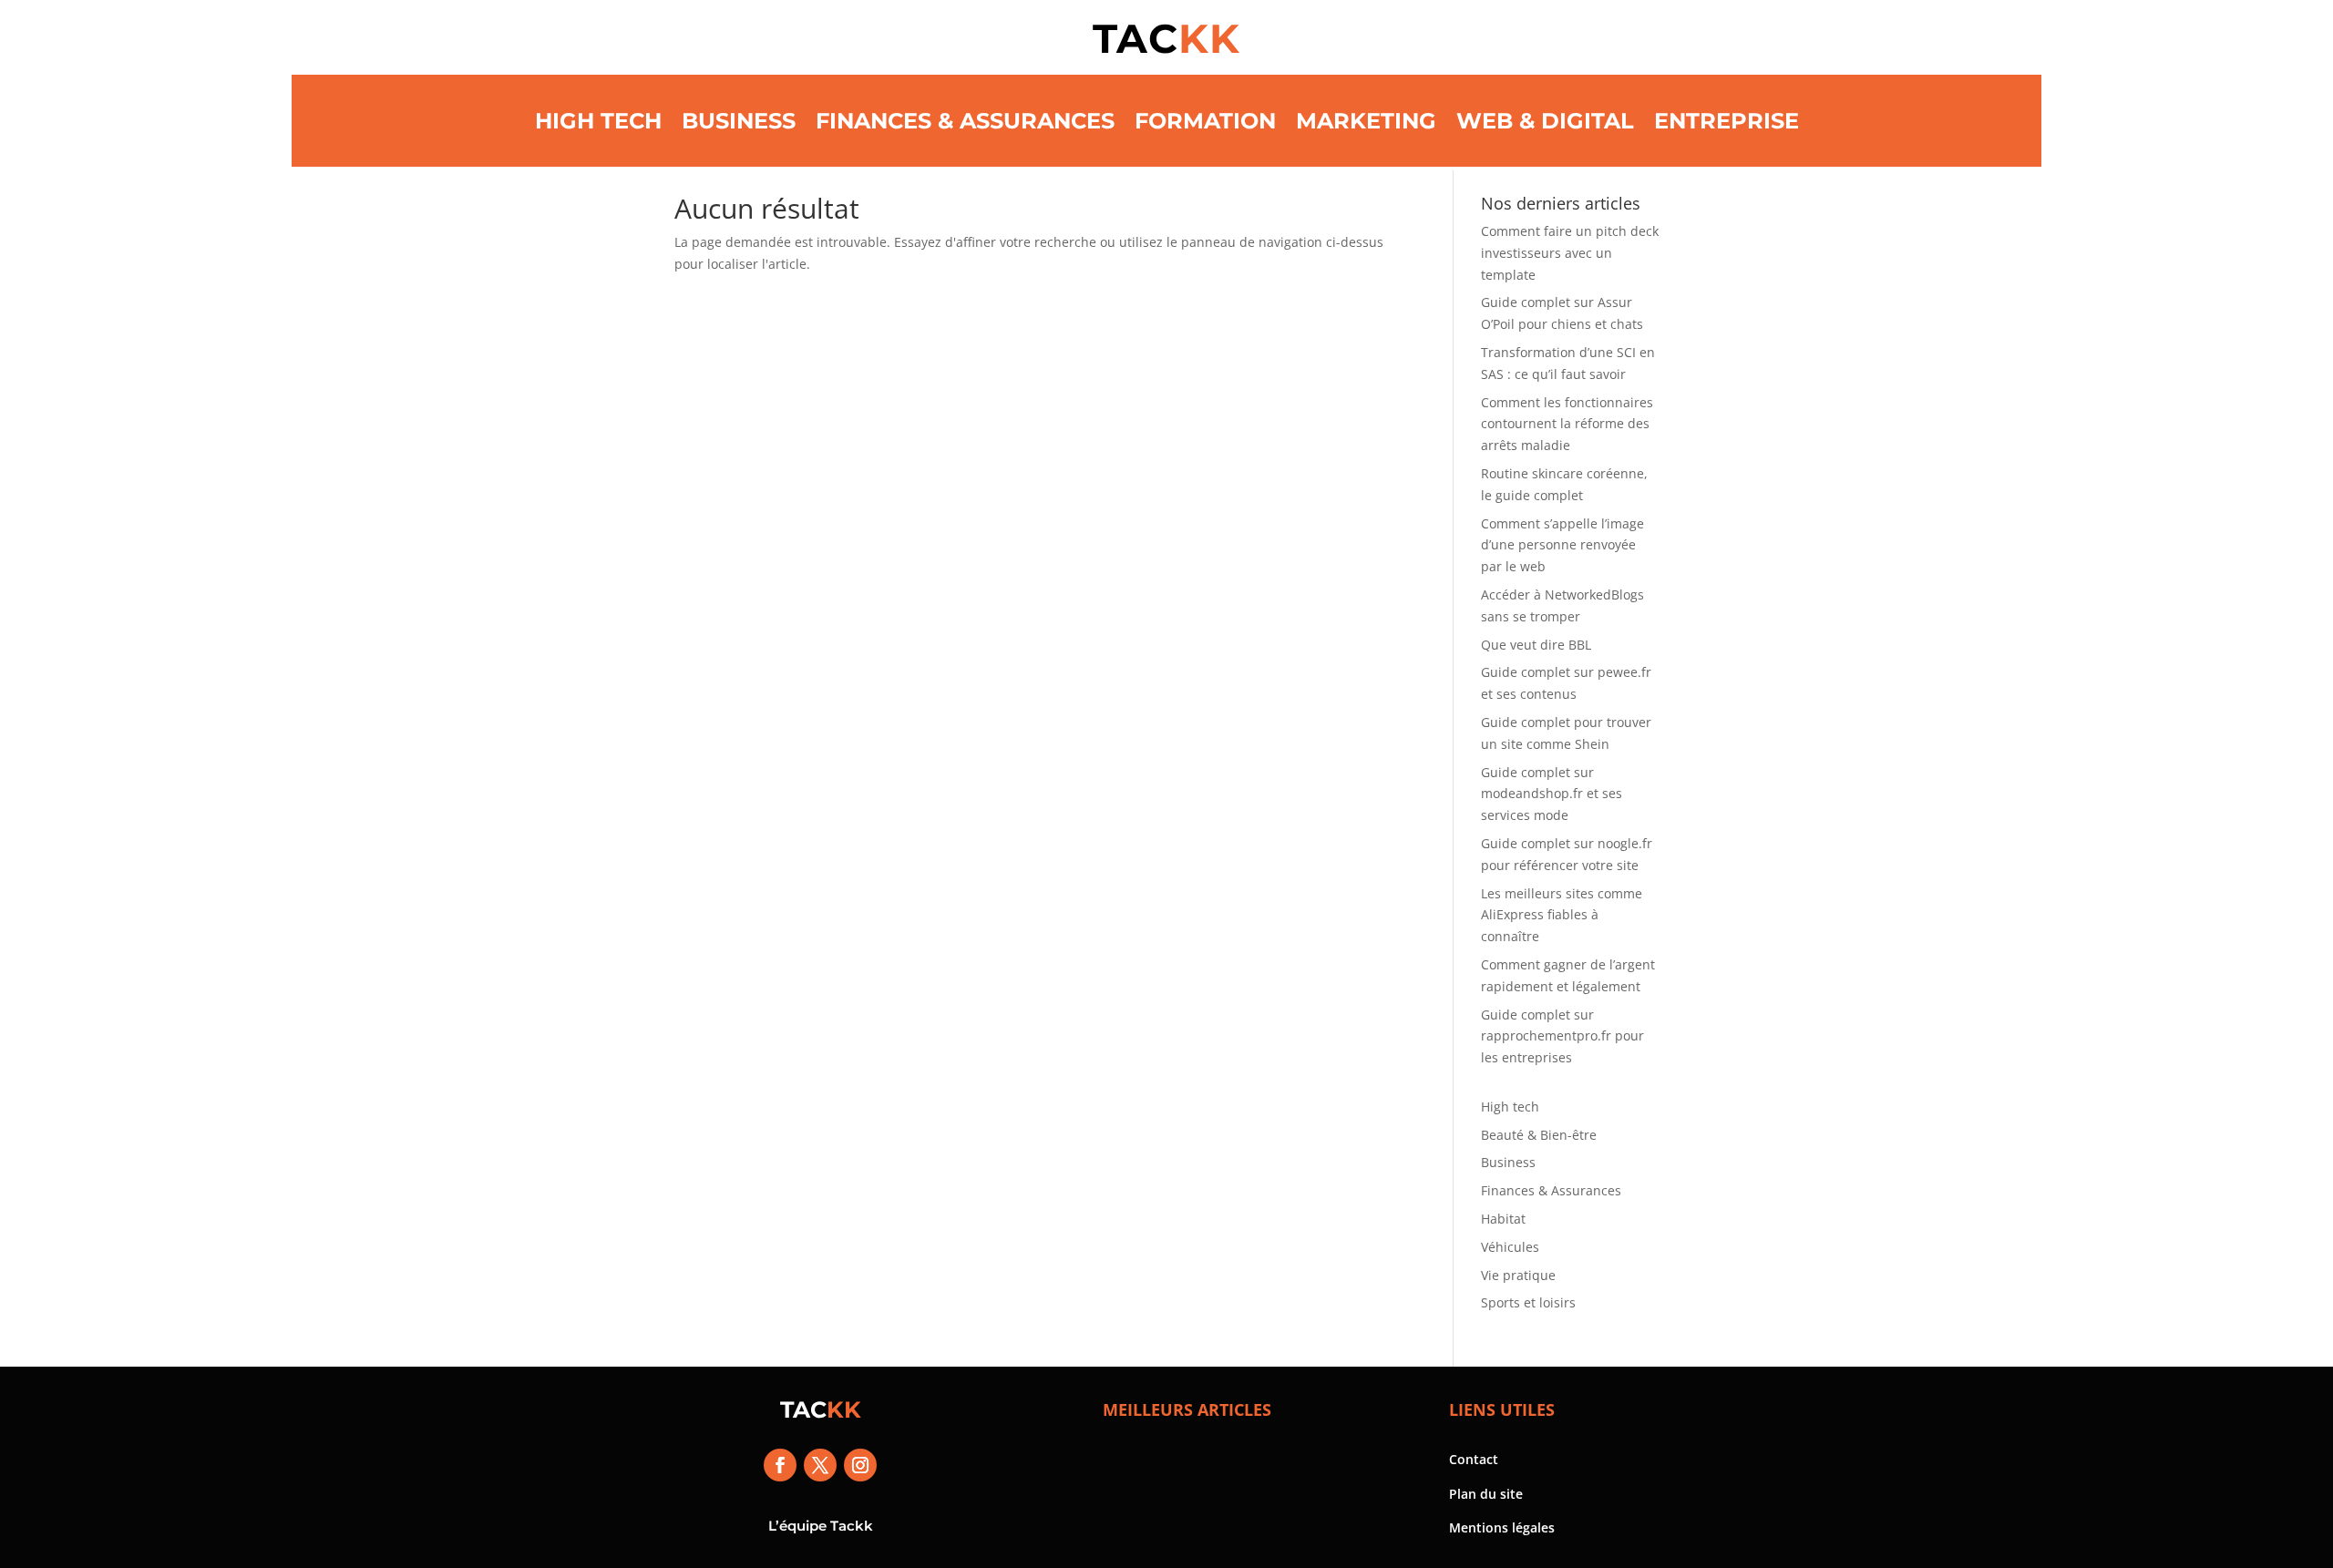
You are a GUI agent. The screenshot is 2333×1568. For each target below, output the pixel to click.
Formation (1205, 121)
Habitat (1503, 1219)
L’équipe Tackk (821, 1526)
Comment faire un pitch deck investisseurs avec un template (1570, 253)
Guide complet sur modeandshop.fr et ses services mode (1552, 794)
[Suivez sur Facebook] (780, 1465)
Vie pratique (1518, 1275)
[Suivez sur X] (820, 1465)
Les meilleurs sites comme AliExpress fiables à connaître (1562, 915)
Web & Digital (1545, 121)
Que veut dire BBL (1536, 645)
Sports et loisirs (1528, 1302)
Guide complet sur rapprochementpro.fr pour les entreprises (1562, 1036)
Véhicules (1510, 1247)
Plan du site (1486, 1494)
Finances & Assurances (965, 121)
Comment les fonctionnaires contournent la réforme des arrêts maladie (1567, 424)
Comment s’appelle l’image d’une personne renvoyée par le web (1562, 545)
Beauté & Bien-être (1539, 1135)
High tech (598, 121)
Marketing (1366, 121)
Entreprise (1727, 121)
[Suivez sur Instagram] (860, 1465)
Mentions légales (1502, 1527)
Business (739, 121)
